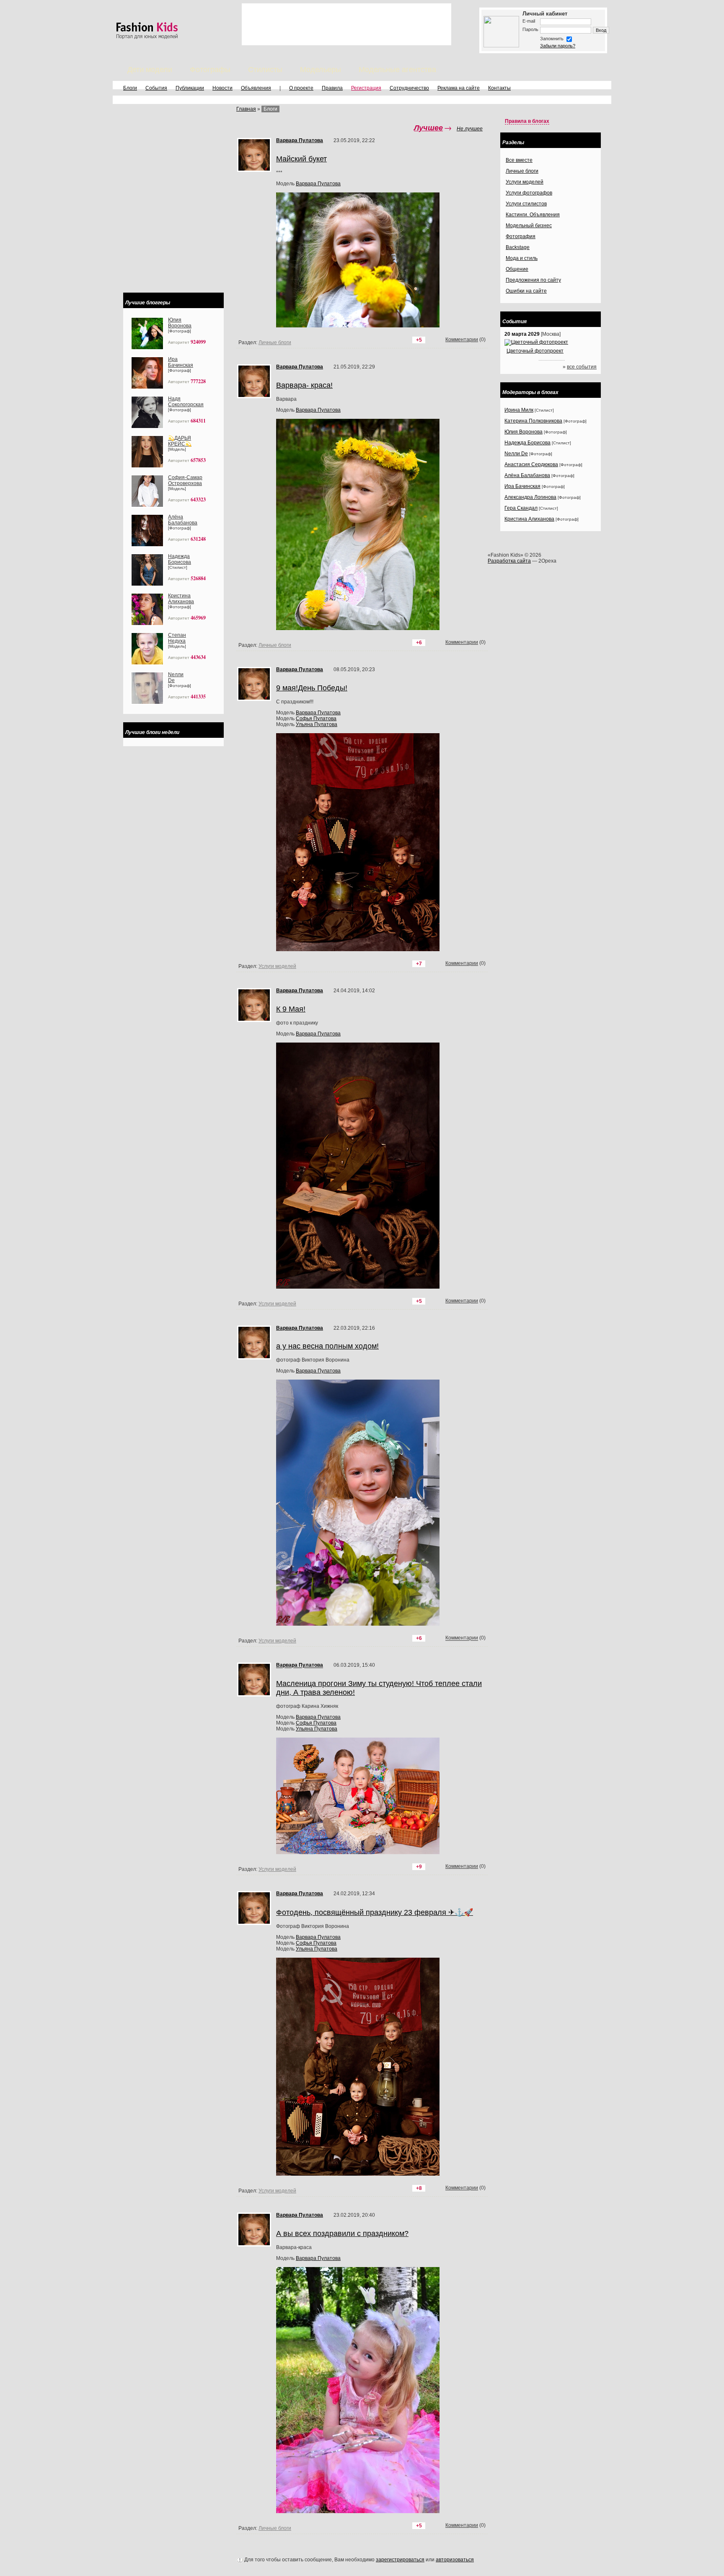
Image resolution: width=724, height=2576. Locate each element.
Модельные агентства (397, 70)
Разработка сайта (509, 561)
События (156, 88)
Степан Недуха (177, 638)
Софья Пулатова (316, 719)
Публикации (190, 88)
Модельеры (321, 70)
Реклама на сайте (459, 88)
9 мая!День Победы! (312, 688)
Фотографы (210, 70)
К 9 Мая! (291, 1009)
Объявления (256, 88)
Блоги (130, 88)
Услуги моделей (277, 966)
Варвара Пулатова (318, 713)
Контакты (499, 88)
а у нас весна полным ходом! (327, 1346)
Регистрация (366, 88)
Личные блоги (275, 645)
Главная (246, 109)
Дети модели (150, 70)
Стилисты (265, 70)
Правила (332, 88)
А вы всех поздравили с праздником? (342, 2234)
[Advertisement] (346, 24)
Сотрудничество (409, 88)
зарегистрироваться (400, 2560)
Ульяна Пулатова (317, 724)
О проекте (301, 88)
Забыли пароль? (558, 46)
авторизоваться (455, 2560)
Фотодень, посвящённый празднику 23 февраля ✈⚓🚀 (375, 1912)
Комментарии (462, 642)
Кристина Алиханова (181, 599)
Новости (222, 88)
